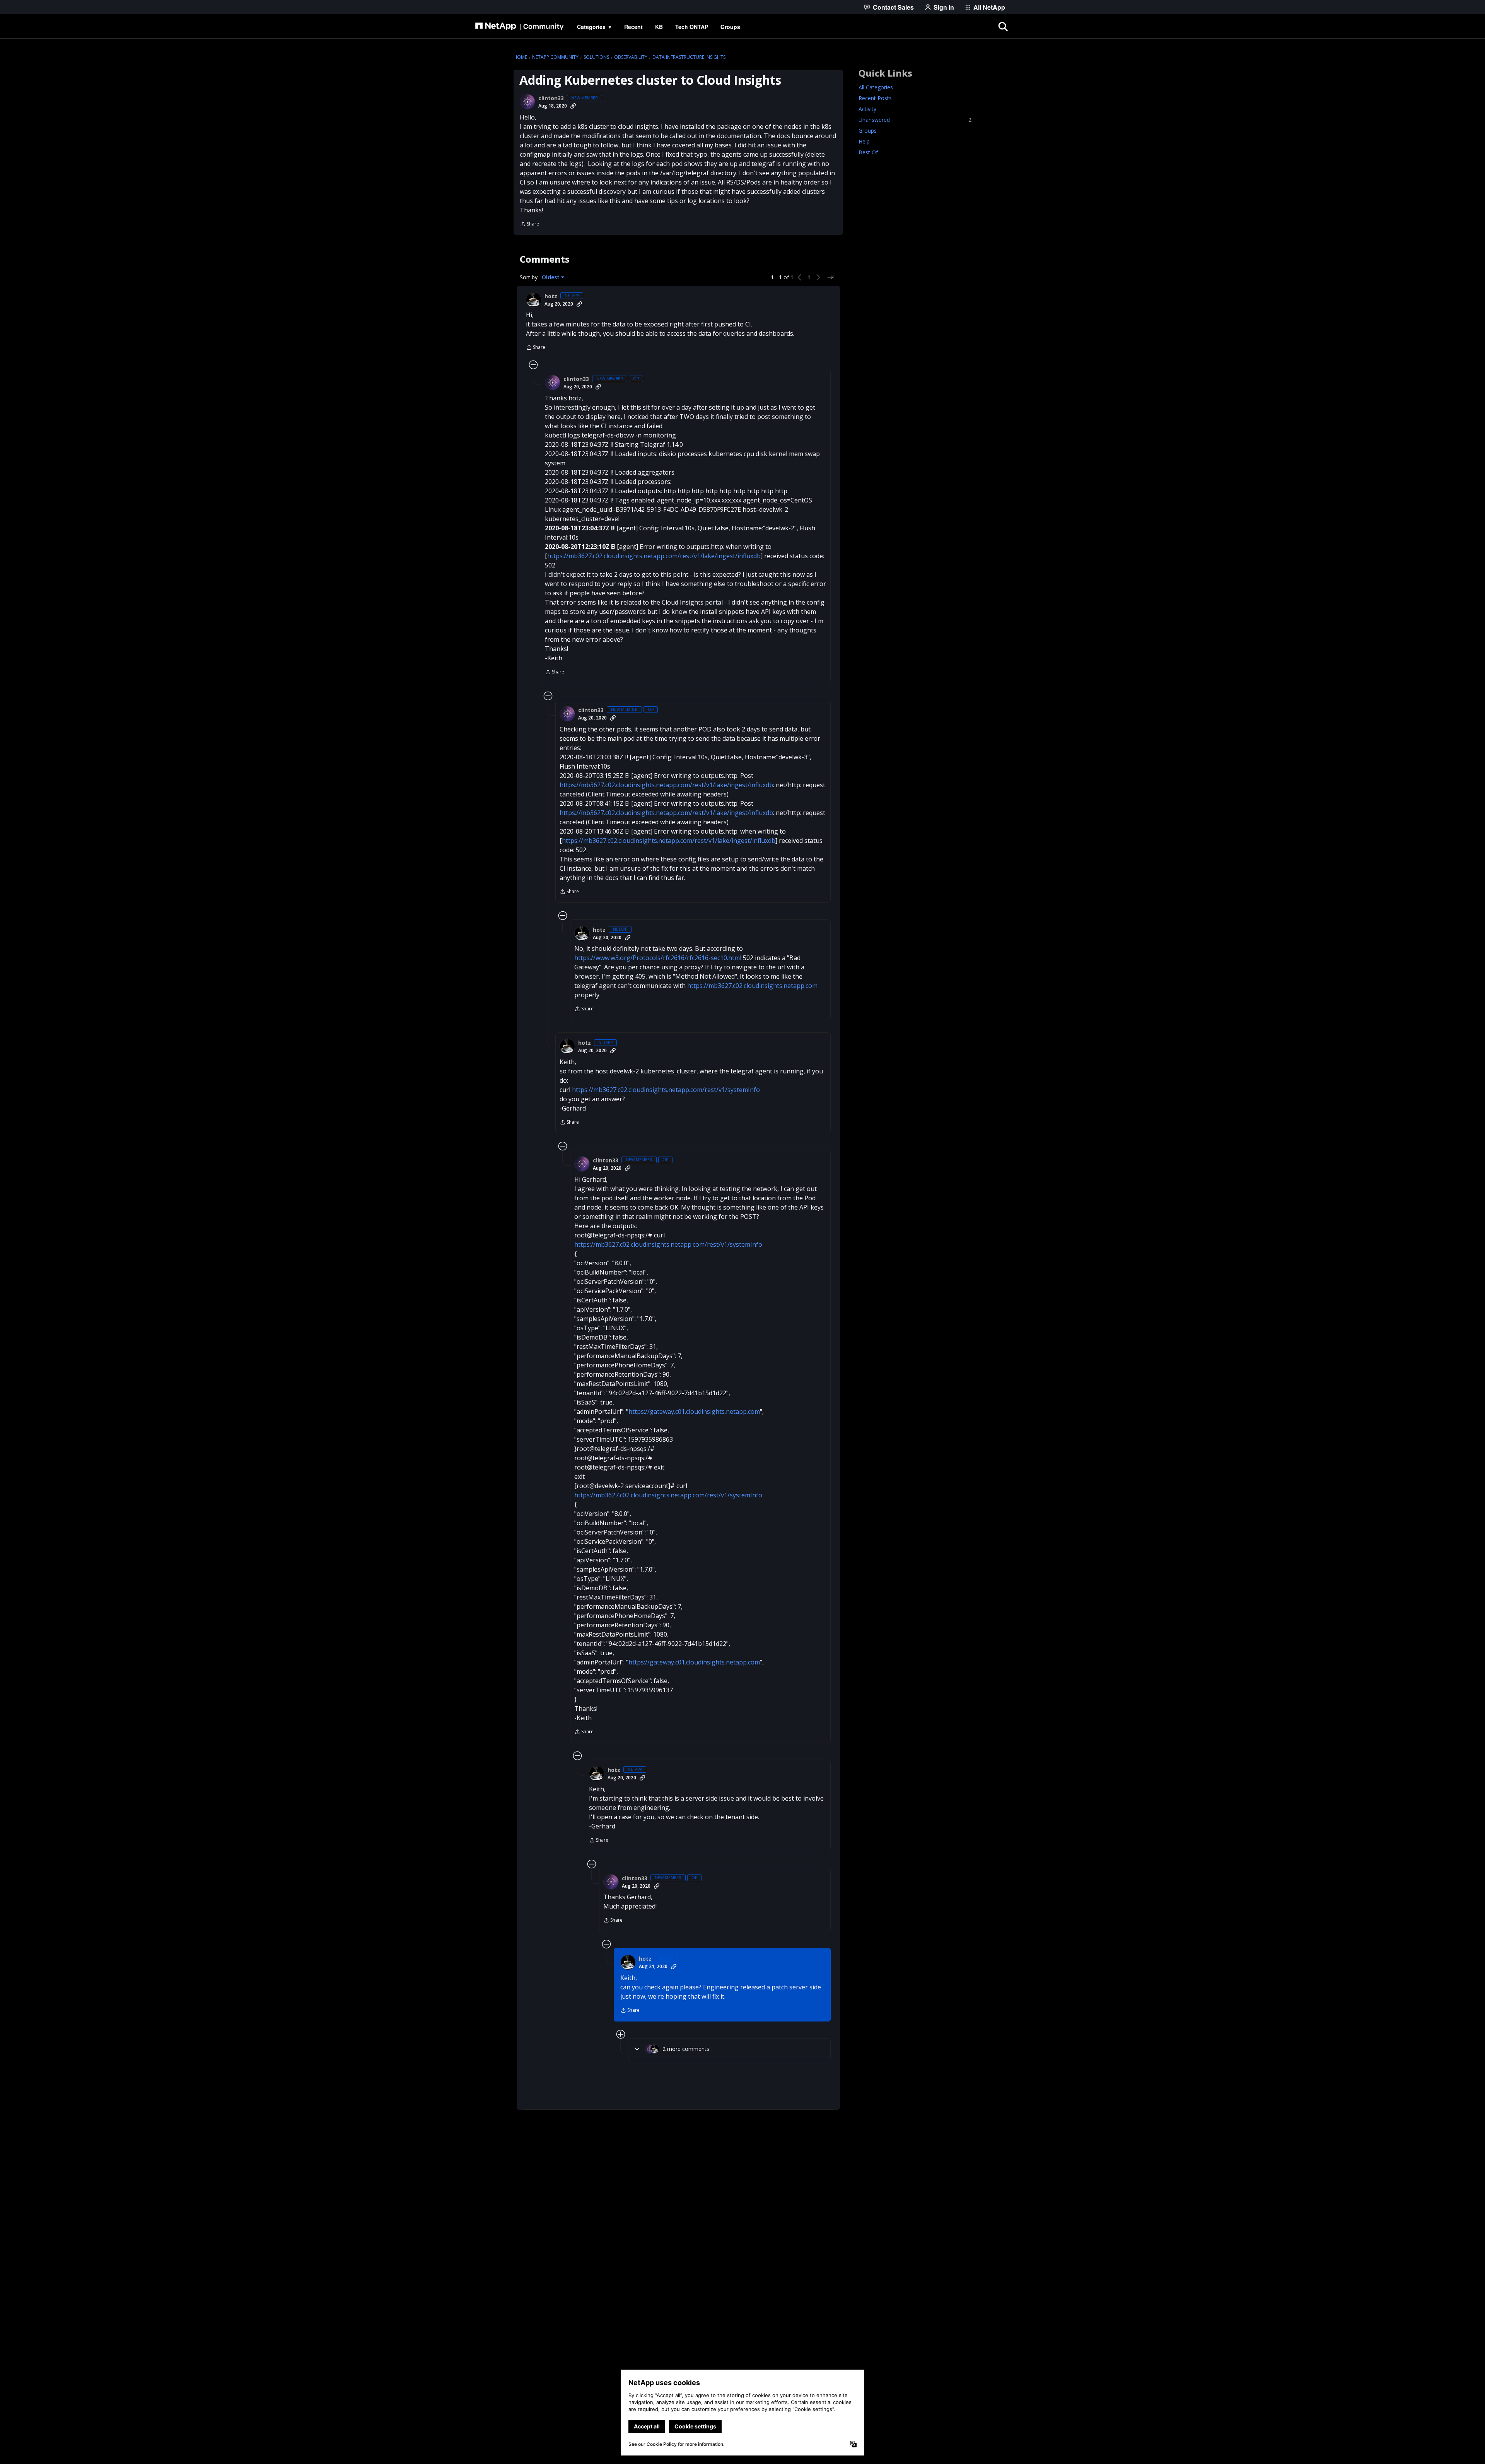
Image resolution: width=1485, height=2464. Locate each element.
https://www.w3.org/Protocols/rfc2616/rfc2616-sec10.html (658, 958)
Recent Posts (875, 98)
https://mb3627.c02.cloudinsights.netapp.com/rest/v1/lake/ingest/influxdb (654, 556)
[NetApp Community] (519, 27)
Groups (868, 131)
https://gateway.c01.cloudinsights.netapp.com (694, 1411)
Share (529, 225)
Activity (867, 109)
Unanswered (915, 120)
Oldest (551, 277)
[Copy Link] (573, 106)
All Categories (876, 87)
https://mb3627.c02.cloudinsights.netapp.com (752, 986)
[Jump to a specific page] (831, 277)
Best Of (868, 152)
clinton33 (551, 98)
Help (864, 141)
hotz (551, 296)
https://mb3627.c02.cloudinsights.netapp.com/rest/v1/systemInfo (666, 1090)
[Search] (1003, 27)
